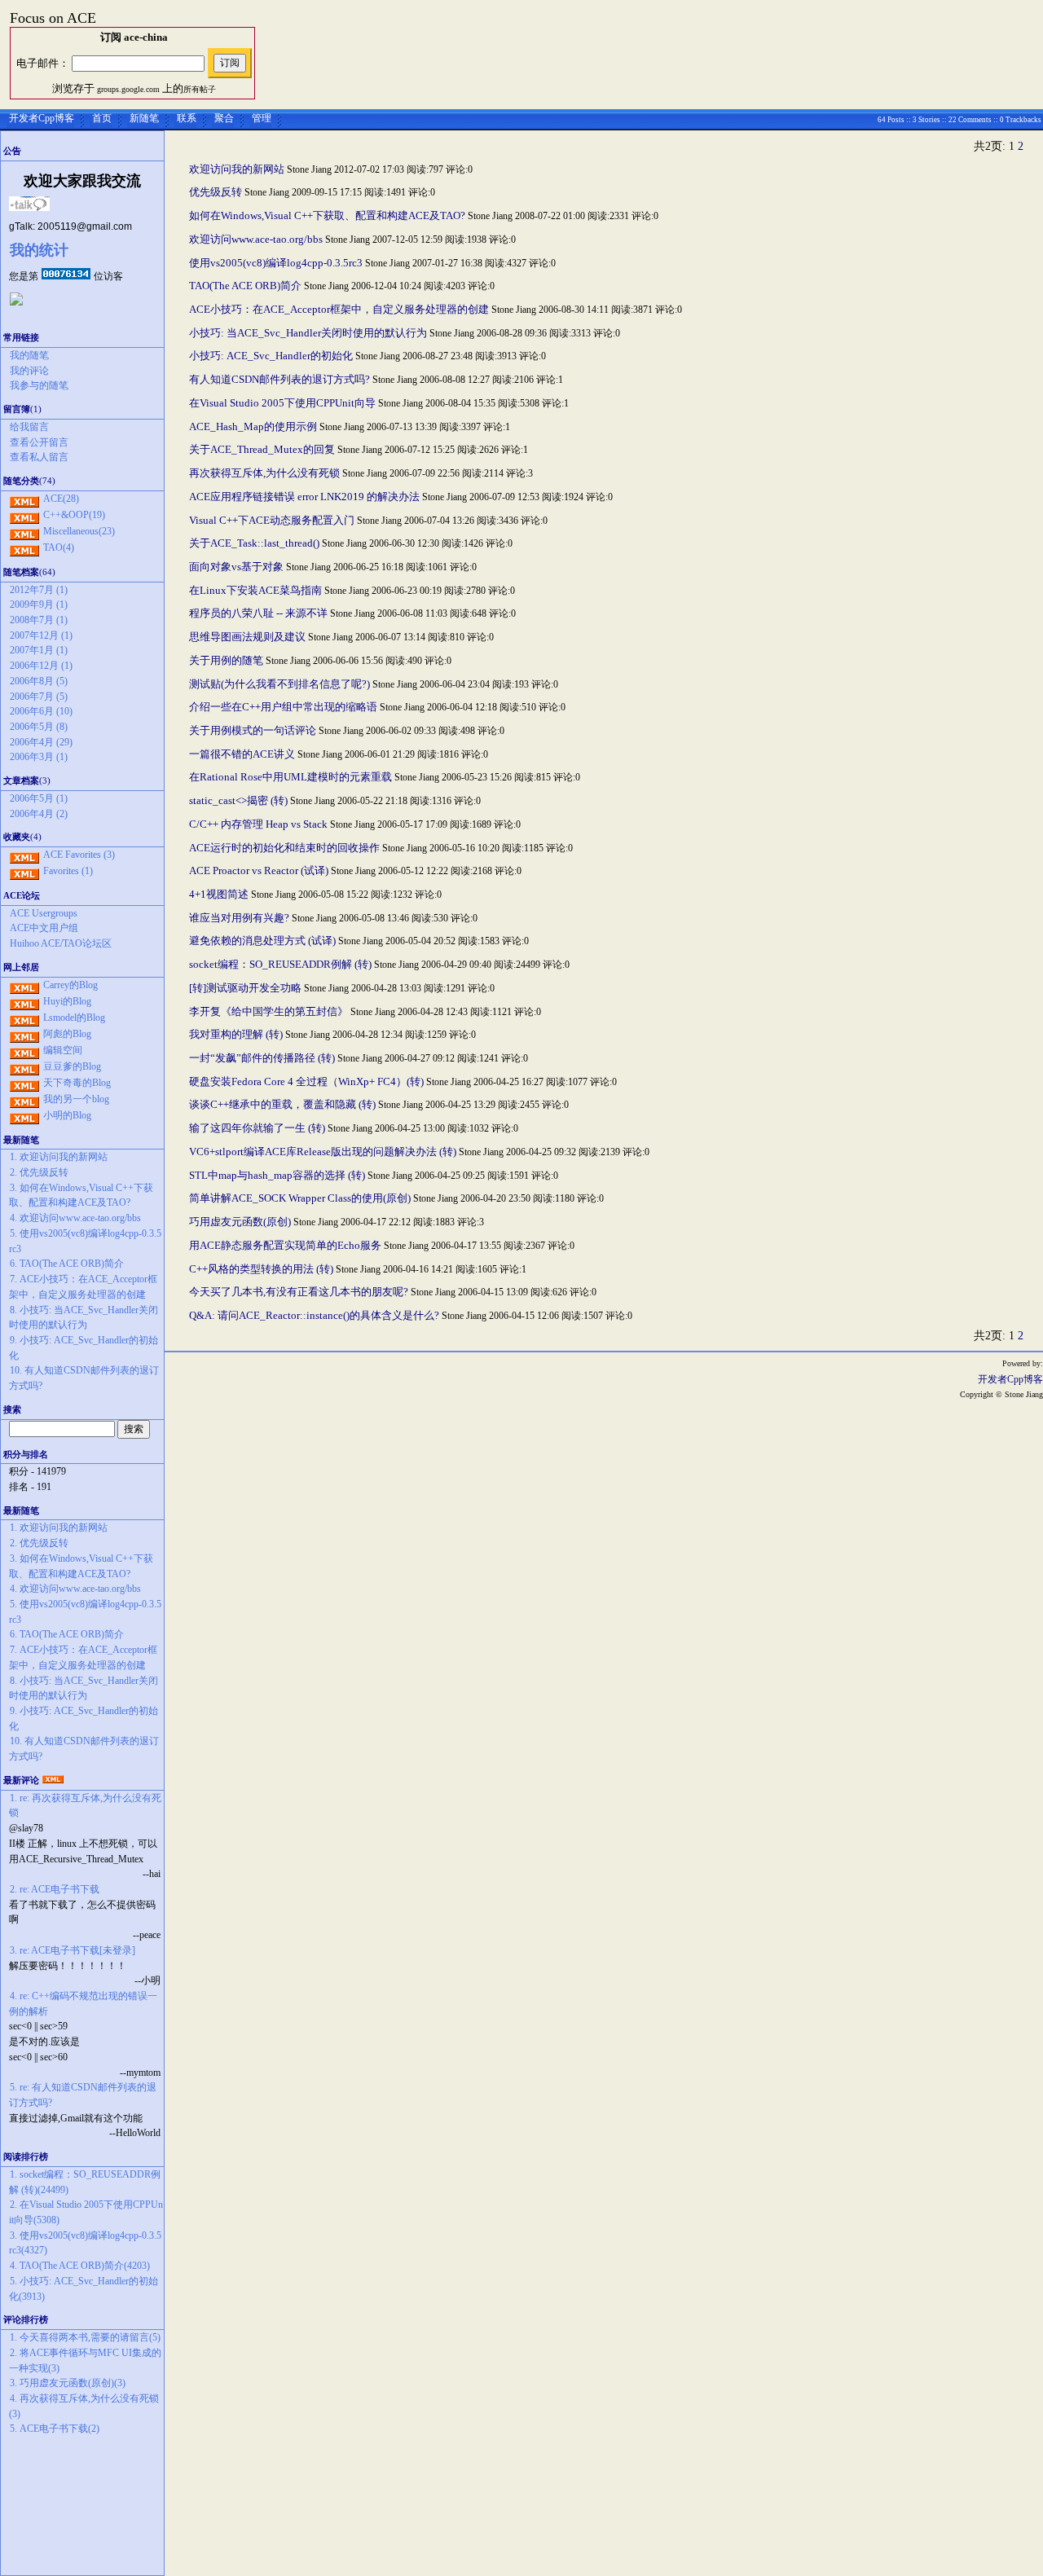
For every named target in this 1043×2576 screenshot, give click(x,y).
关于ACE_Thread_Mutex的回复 (262, 449)
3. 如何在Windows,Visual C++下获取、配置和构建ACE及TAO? (81, 1196)
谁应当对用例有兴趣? (239, 918)
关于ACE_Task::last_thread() (254, 543)
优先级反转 (216, 192)
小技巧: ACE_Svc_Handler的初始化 (271, 356)
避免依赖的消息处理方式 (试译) (262, 941)
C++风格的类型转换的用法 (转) (261, 1269)
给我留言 (29, 427)
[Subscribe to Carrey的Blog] (24, 985)
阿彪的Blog (67, 1034)
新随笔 (144, 118)
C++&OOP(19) (74, 515)
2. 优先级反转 (39, 1172)
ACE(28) (61, 499)
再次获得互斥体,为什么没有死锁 (264, 473)
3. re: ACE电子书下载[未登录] (73, 1950)
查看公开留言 (39, 442)
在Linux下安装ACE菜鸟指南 (255, 590)
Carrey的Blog (70, 985)
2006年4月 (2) (39, 814)
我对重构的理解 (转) (236, 1034)
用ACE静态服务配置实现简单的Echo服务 (285, 1245)
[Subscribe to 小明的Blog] (24, 1115)
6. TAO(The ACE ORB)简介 (67, 1264)
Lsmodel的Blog (74, 1018)
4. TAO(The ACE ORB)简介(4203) (80, 2266)
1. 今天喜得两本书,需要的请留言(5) (85, 2337)
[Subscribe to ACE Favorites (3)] (24, 855)
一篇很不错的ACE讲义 (242, 754)
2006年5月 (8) (39, 727)
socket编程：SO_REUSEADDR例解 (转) (280, 964)
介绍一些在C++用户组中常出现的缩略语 (283, 707)
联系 (187, 118)
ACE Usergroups (44, 913)
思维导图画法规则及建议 (247, 637)
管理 (262, 118)
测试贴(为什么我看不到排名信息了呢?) (279, 684)
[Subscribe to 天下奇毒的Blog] (24, 1083)
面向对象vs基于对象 (236, 567)
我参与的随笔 (39, 385)
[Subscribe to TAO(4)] (24, 547)
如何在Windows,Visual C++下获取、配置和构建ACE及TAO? (327, 215)
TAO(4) (59, 547)
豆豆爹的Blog (72, 1066)
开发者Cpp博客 (42, 118)
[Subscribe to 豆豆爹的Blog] (24, 1066)
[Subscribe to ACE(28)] (24, 499)
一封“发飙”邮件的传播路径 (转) (262, 1058)
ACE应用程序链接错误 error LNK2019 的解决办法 (306, 497)
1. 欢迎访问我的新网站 (59, 1157)
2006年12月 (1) (41, 666)
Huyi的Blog (67, 1001)
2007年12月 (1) (41, 635)
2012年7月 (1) (39, 590)
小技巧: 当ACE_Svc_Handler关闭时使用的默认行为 (308, 333)
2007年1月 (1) (39, 650)
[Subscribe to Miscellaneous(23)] (24, 531)
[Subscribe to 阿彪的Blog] (24, 1034)
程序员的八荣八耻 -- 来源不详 (258, 613)
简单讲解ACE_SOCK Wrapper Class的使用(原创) (300, 1198)
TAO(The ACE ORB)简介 (245, 286)
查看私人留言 (39, 457)
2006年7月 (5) (39, 697)
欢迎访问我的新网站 (237, 169)
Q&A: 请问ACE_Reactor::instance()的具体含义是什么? (314, 1315)
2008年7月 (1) (39, 620)
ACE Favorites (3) (79, 855)
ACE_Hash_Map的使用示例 (253, 426)
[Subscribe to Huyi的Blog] (24, 1001)
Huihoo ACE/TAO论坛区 (61, 943)
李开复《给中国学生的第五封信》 (270, 1011)
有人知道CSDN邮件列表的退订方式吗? (279, 379)
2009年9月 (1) (39, 604)
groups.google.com (128, 89)
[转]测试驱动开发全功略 (245, 988)
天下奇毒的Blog (77, 1083)
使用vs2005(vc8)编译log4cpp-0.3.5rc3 (276, 263)
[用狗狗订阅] (16, 302)
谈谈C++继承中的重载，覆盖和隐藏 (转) (282, 1104)
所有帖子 (200, 89)
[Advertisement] (82, 2506)
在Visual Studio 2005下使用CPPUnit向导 (282, 403)
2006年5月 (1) (39, 798)
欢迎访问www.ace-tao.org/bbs (256, 239)
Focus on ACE (53, 18)
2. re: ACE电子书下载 (55, 1889)
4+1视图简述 (219, 894)
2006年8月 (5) (39, 681)
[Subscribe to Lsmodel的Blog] (24, 1018)
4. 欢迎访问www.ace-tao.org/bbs (75, 1218)
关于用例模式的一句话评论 (253, 730)
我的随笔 (29, 355)
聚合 (224, 118)
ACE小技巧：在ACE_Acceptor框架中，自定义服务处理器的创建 (339, 309)
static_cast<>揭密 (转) (238, 800)
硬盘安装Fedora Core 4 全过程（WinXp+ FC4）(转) (306, 1081)
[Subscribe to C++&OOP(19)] (24, 515)
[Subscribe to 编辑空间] (24, 1050)
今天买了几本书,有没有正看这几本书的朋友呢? (299, 1292)
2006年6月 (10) (41, 711)
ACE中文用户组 (44, 928)
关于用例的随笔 (227, 660)
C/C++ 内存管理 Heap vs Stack (258, 824)
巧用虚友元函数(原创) (240, 1222)
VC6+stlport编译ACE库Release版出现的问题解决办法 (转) (323, 1152)
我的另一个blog (76, 1099)
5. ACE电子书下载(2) (55, 2429)
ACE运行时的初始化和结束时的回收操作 (284, 848)
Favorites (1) (68, 871)
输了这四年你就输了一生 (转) (257, 1128)
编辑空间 (63, 1050)
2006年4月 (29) (41, 742)
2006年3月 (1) (39, 757)
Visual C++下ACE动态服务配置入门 (272, 520)
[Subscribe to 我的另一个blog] (24, 1099)
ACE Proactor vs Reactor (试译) (259, 870)
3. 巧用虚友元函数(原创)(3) (68, 2383)
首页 (102, 118)
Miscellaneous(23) (79, 531)
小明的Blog (67, 1115)
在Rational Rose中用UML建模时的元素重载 (290, 777)
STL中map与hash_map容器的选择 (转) (277, 1175)
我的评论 (29, 371)
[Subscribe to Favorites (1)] (24, 871)
